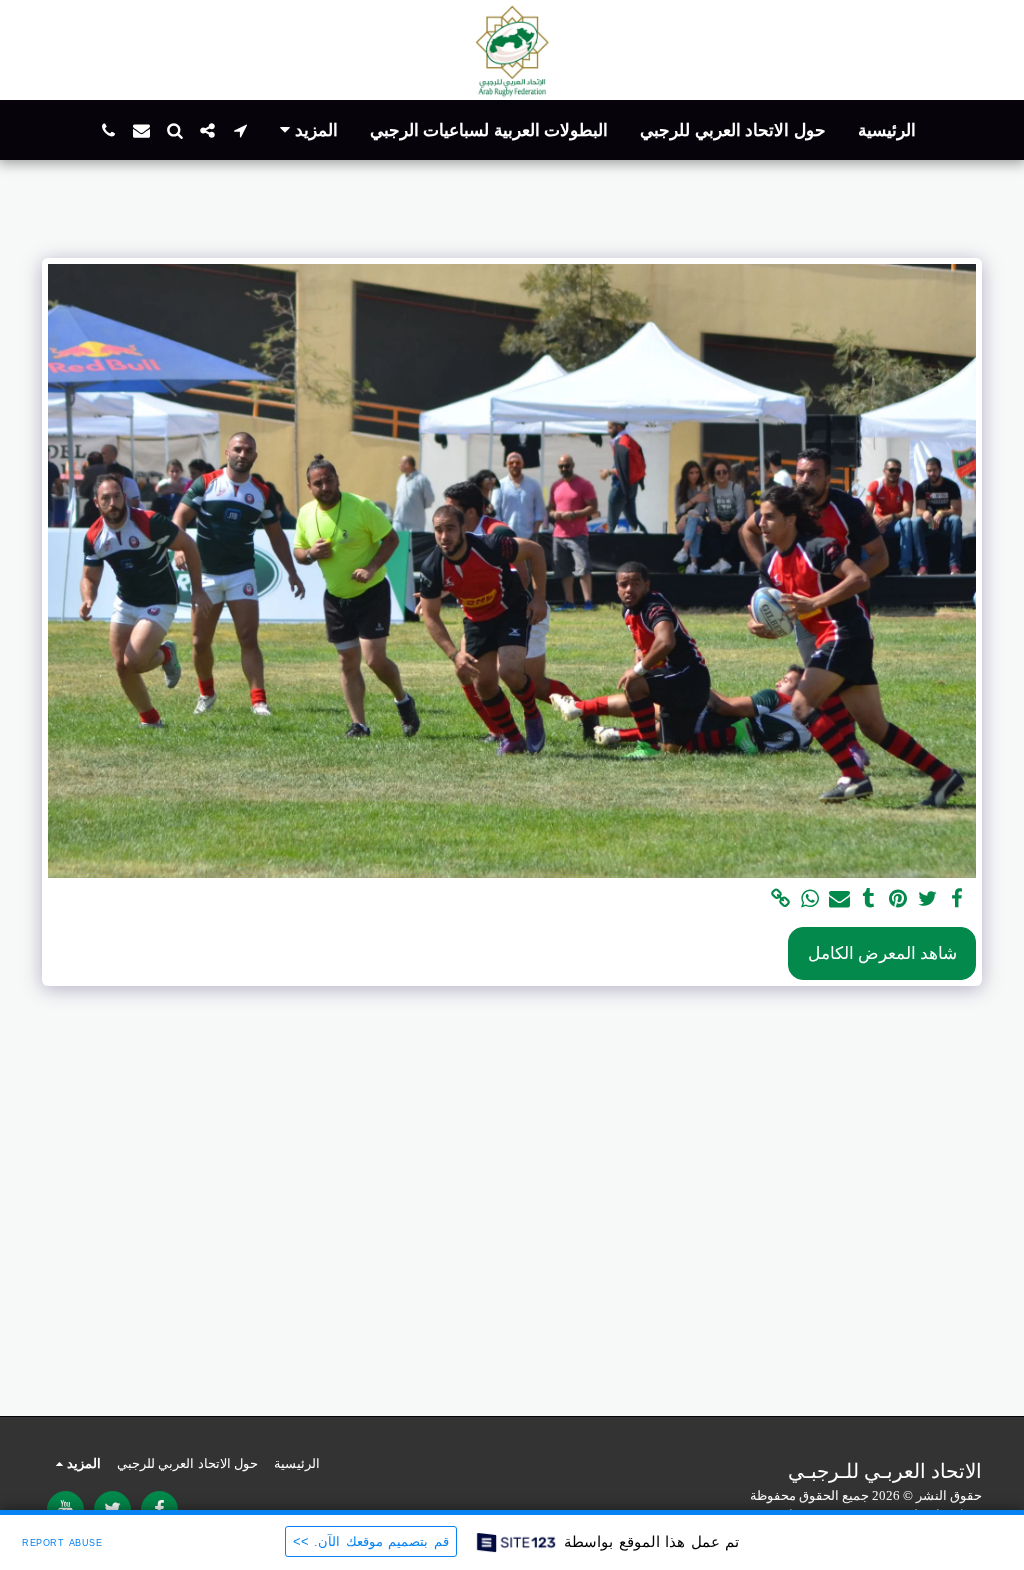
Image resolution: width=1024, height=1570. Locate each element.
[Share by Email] (839, 900)
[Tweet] (927, 900)
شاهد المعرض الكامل (882, 953)
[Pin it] (898, 900)
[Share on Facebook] (957, 900)
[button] (240, 130)
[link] (780, 900)
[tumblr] (868, 900)
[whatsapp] (810, 900)
